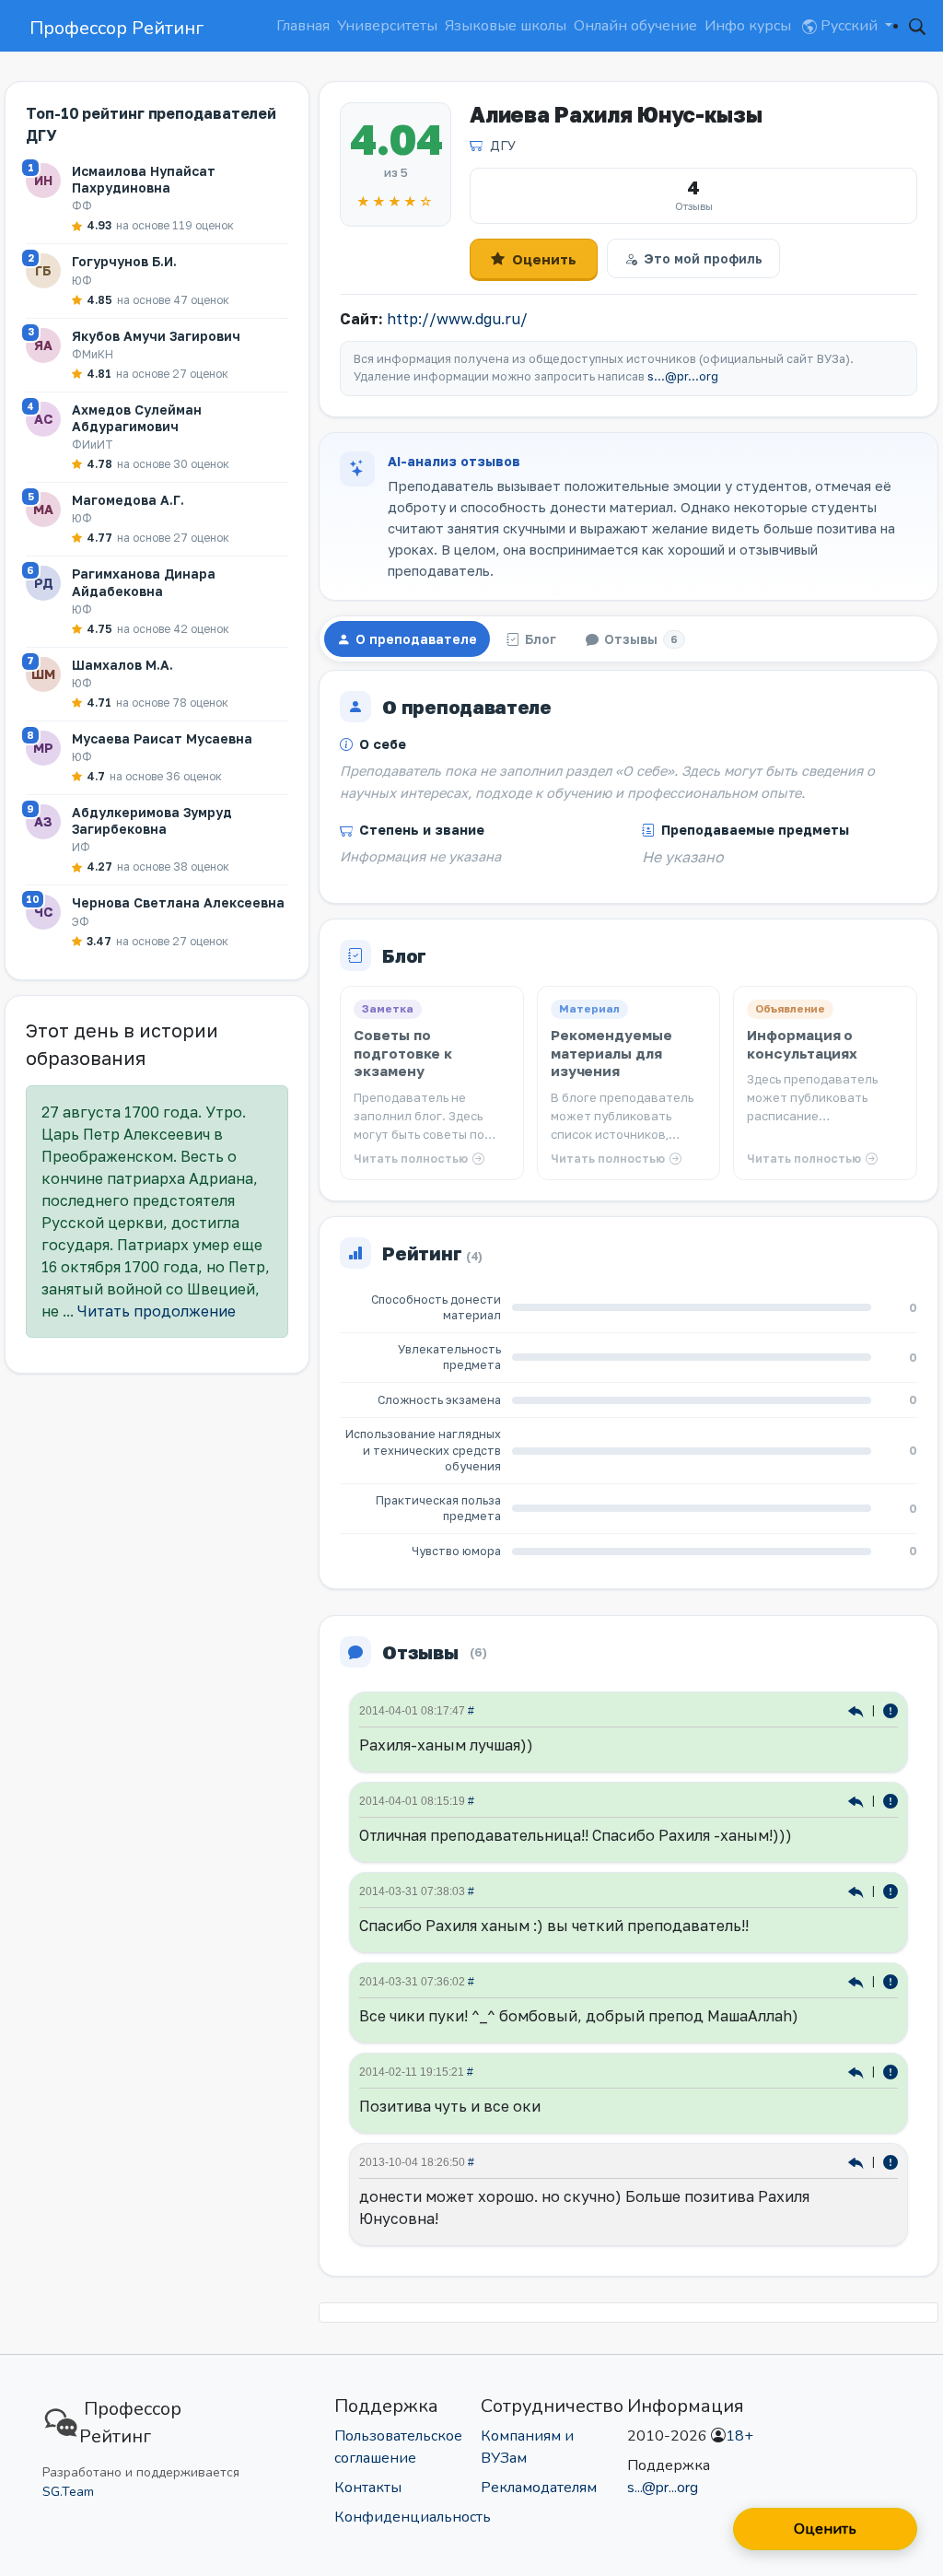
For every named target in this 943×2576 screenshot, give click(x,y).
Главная (303, 26)
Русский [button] (849, 26)
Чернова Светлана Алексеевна (178, 902)
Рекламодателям (539, 2488)
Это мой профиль (703, 258)
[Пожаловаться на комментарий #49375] (891, 2072)
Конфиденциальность (413, 2517)
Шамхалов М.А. (122, 665)
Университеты (387, 26)
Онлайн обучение (635, 26)
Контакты (368, 2488)
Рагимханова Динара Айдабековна (144, 582)
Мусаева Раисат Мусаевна (162, 738)
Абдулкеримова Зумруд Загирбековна (152, 820)
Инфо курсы (748, 26)
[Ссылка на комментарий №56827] (858, 1891)
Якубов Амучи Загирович (156, 336)
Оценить (544, 259)
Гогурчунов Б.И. (124, 261)
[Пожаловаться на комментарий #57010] (891, 1710)
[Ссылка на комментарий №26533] (858, 2162)
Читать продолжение (157, 1311)
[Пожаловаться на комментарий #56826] (891, 1981)
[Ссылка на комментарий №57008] (858, 1801)
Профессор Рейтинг (116, 28)
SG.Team (68, 2492)
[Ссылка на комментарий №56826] (858, 1981)
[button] (917, 26)
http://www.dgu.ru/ (457, 319)
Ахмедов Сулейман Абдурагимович (137, 418)
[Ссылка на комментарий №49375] (858, 2072)
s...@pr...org (683, 376)
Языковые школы (506, 26)
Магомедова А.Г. (128, 500)
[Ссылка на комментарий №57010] (858, 1710)
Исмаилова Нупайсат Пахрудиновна (144, 179)
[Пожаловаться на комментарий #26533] (891, 2162)
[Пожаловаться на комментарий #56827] (891, 1891)
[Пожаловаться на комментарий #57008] (891, 1801)
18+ (739, 2436)
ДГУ (503, 145)
